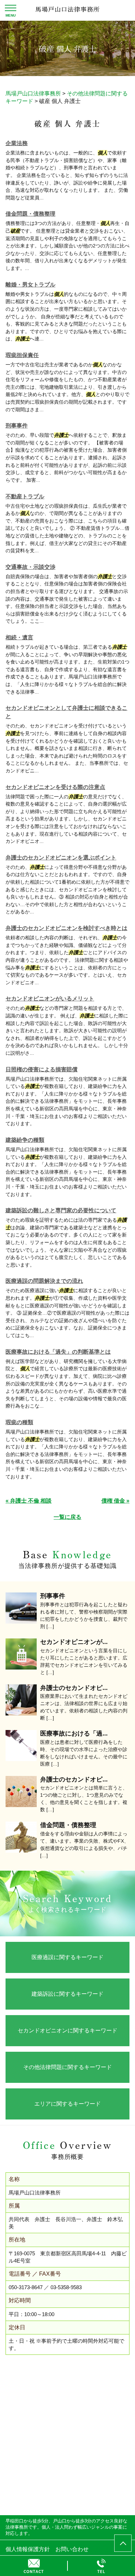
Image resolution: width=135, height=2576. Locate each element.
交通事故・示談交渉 (30, 567)
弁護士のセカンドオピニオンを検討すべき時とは (66, 928)
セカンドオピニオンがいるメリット (50, 999)
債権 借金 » (115, 1501)
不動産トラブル (25, 496)
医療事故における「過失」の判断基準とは (58, 1352)
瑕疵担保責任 (22, 355)
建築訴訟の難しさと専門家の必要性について (61, 1210)
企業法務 (17, 143)
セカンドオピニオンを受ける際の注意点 (55, 787)
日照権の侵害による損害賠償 (42, 1069)
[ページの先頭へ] (123, 2543)
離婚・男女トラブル (30, 285)
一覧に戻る (67, 1517)
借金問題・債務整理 (30, 214)
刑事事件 (17, 426)
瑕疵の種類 (19, 1422)
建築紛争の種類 (25, 1140)
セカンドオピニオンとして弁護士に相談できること (66, 712)
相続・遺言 (19, 637)
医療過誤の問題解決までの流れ (44, 1281)
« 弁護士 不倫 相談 (29, 1501)
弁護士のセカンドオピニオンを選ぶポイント (61, 858)
